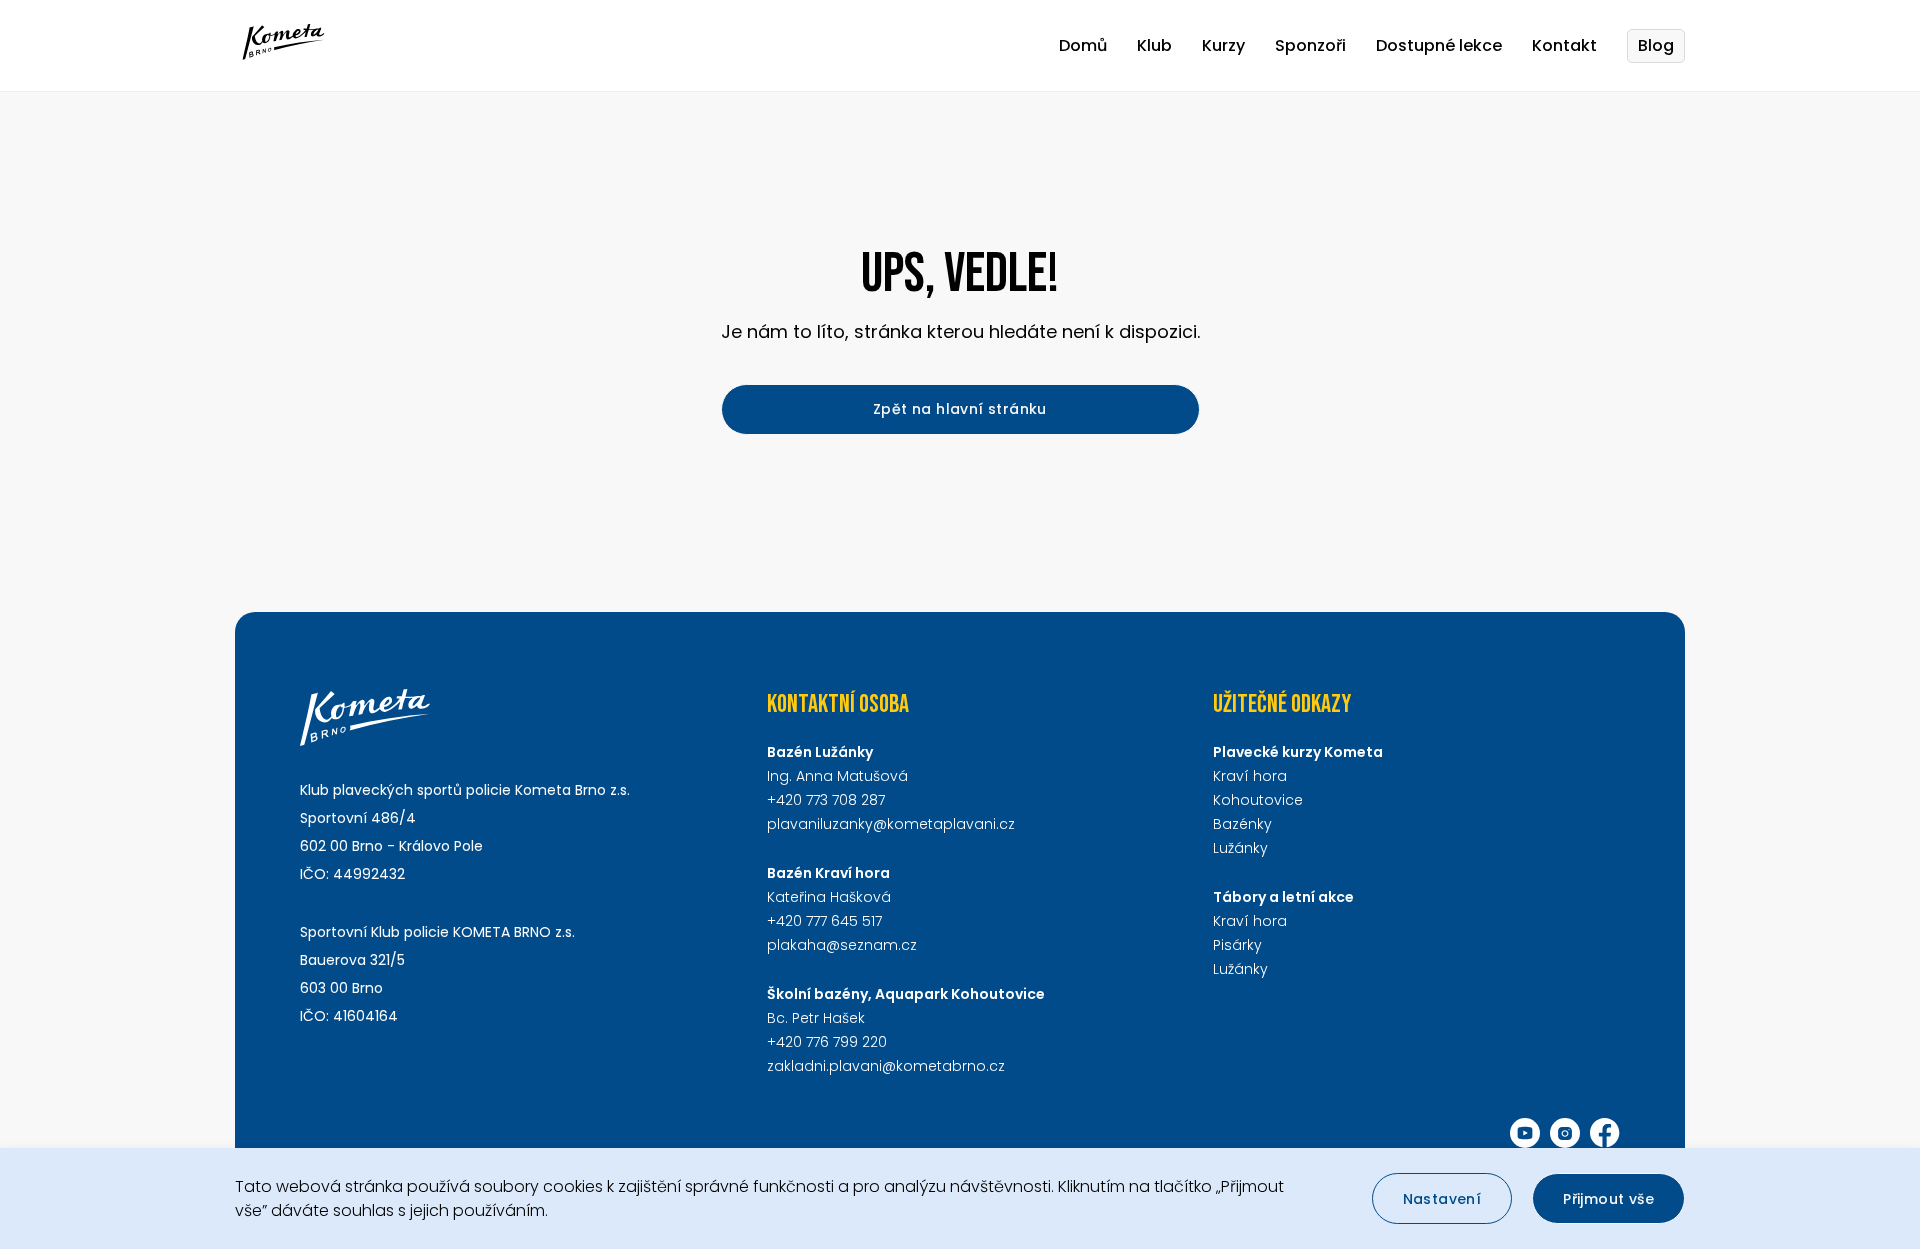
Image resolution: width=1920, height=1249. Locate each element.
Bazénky (1242, 824)
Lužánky (1240, 848)
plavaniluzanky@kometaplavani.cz (891, 824)
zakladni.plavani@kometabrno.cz (886, 1066)
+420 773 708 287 (826, 800)
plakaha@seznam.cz (842, 945)
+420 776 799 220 (827, 1042)
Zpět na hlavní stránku (960, 409)
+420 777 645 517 (824, 921)
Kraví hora (1250, 776)
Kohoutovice (1258, 800)
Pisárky (1237, 945)
